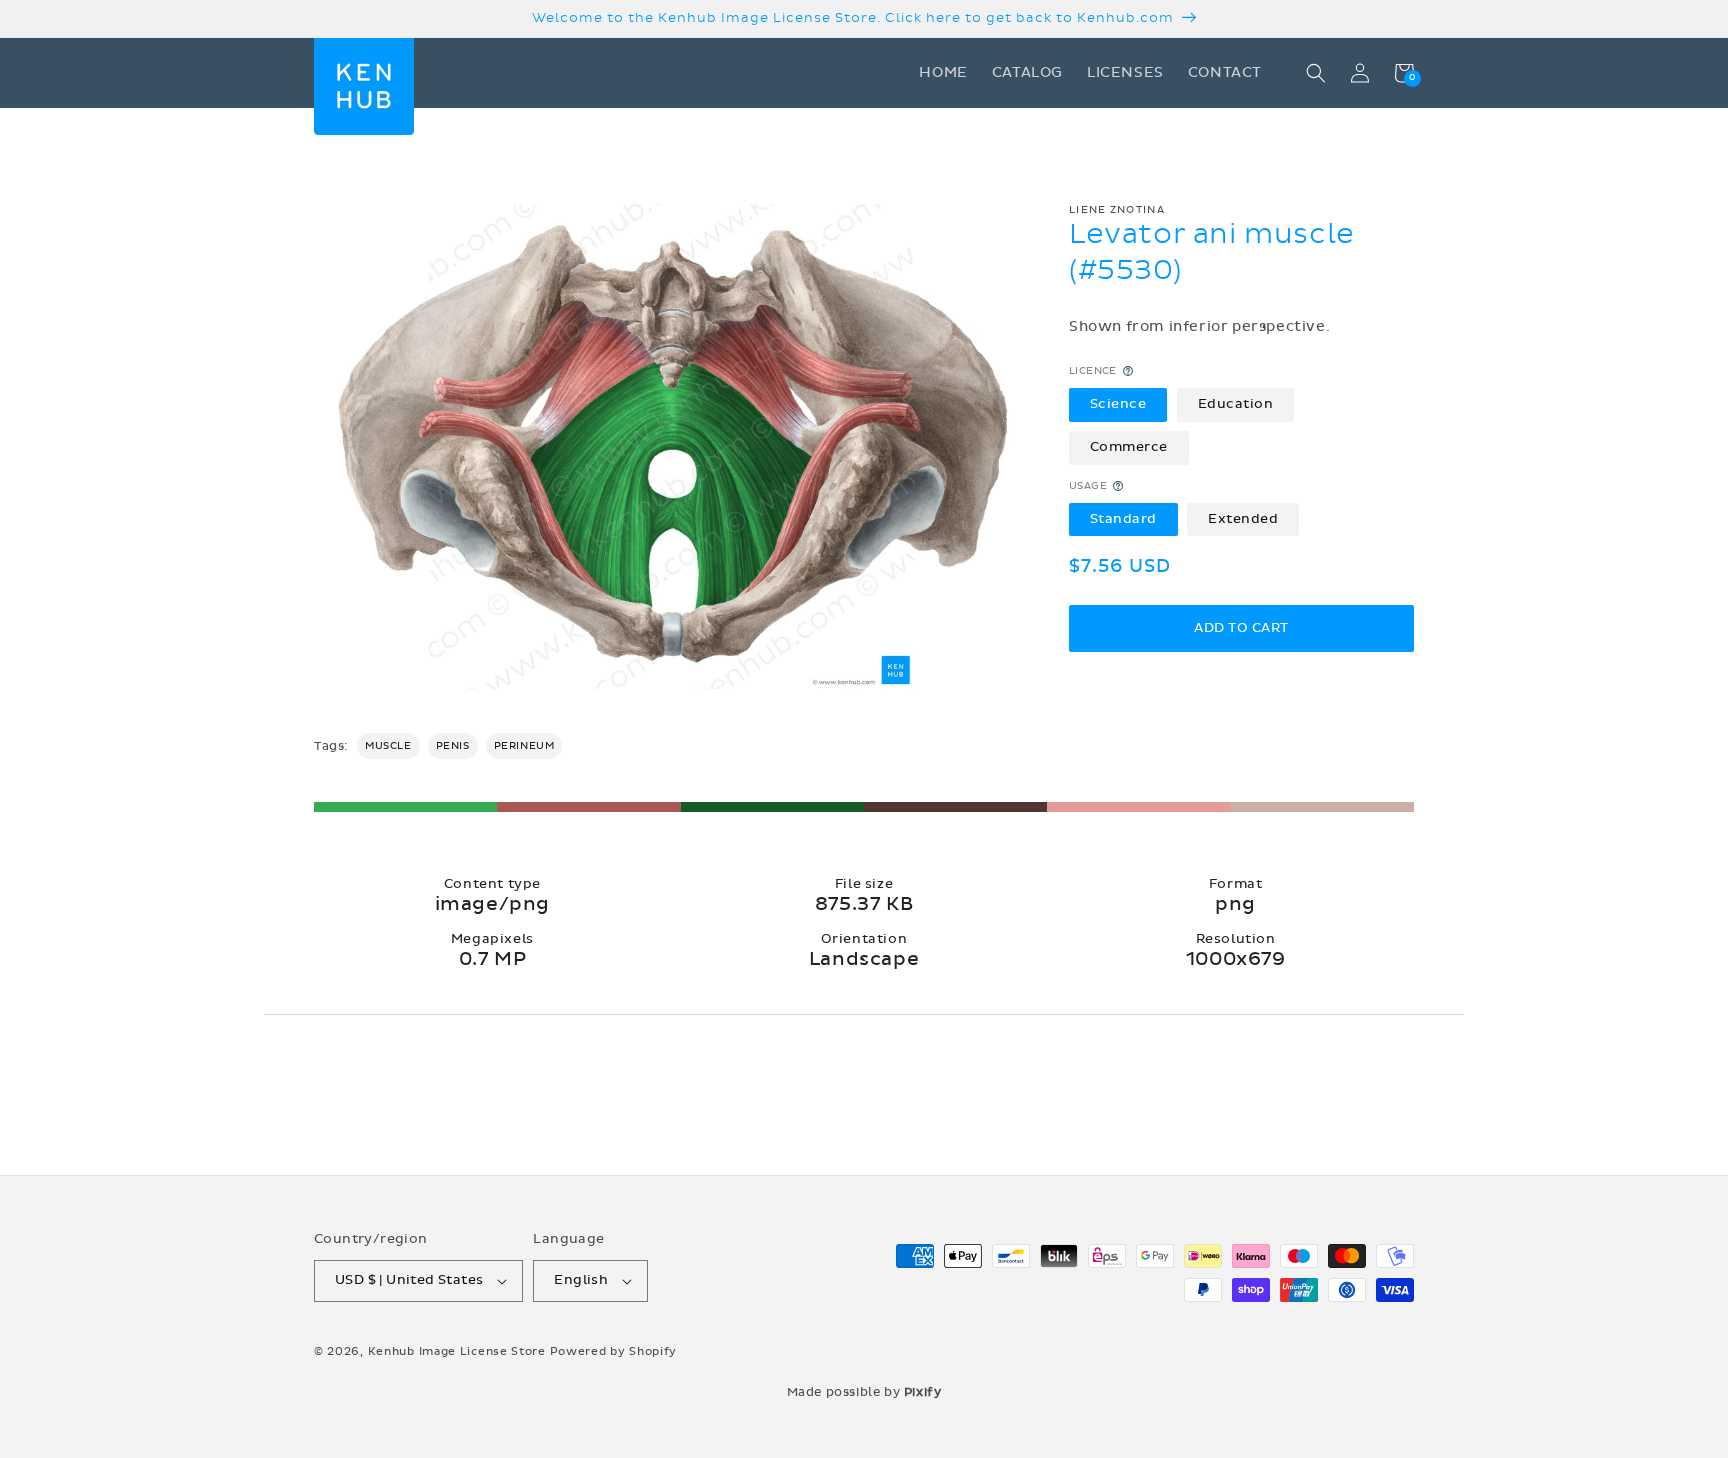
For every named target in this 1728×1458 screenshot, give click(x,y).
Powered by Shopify (614, 1351)
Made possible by (864, 1392)
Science (1118, 404)
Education (1236, 404)
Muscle (388, 746)
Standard (1123, 519)
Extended (1243, 519)
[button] (1316, 73)
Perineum (524, 746)
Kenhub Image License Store (457, 1351)
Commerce (1129, 447)
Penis (453, 746)
